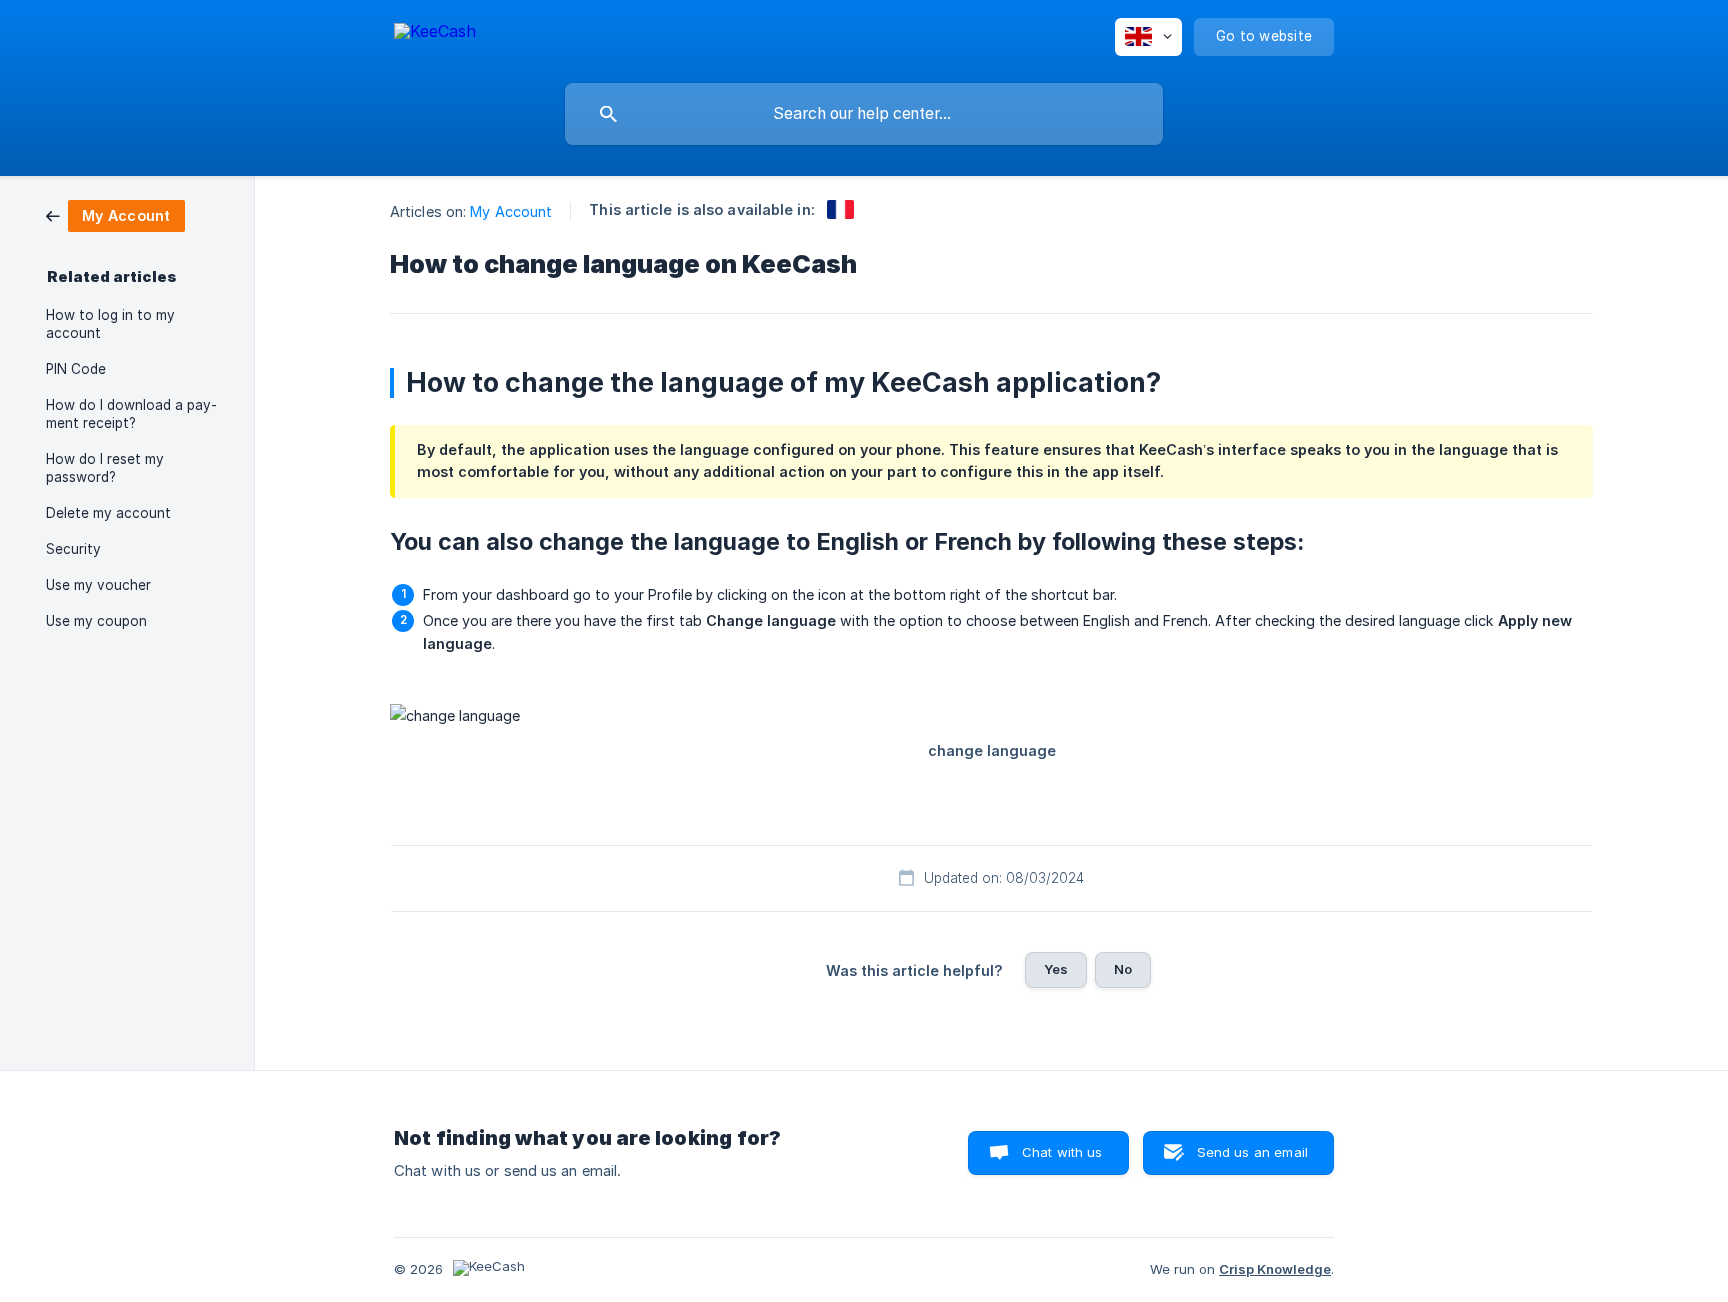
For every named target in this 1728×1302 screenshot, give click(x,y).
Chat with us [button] (1062, 1152)
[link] (115, 214)
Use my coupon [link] (96, 621)
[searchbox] (864, 114)
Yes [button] (1056, 969)
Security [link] (73, 549)
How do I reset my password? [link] (105, 468)
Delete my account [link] (108, 513)
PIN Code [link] (76, 369)
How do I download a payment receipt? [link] (131, 414)
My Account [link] (511, 211)
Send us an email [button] (1252, 1152)
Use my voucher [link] (98, 585)
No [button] (1123, 969)
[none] (435, 34)
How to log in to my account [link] (110, 324)
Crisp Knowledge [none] (1275, 1269)
